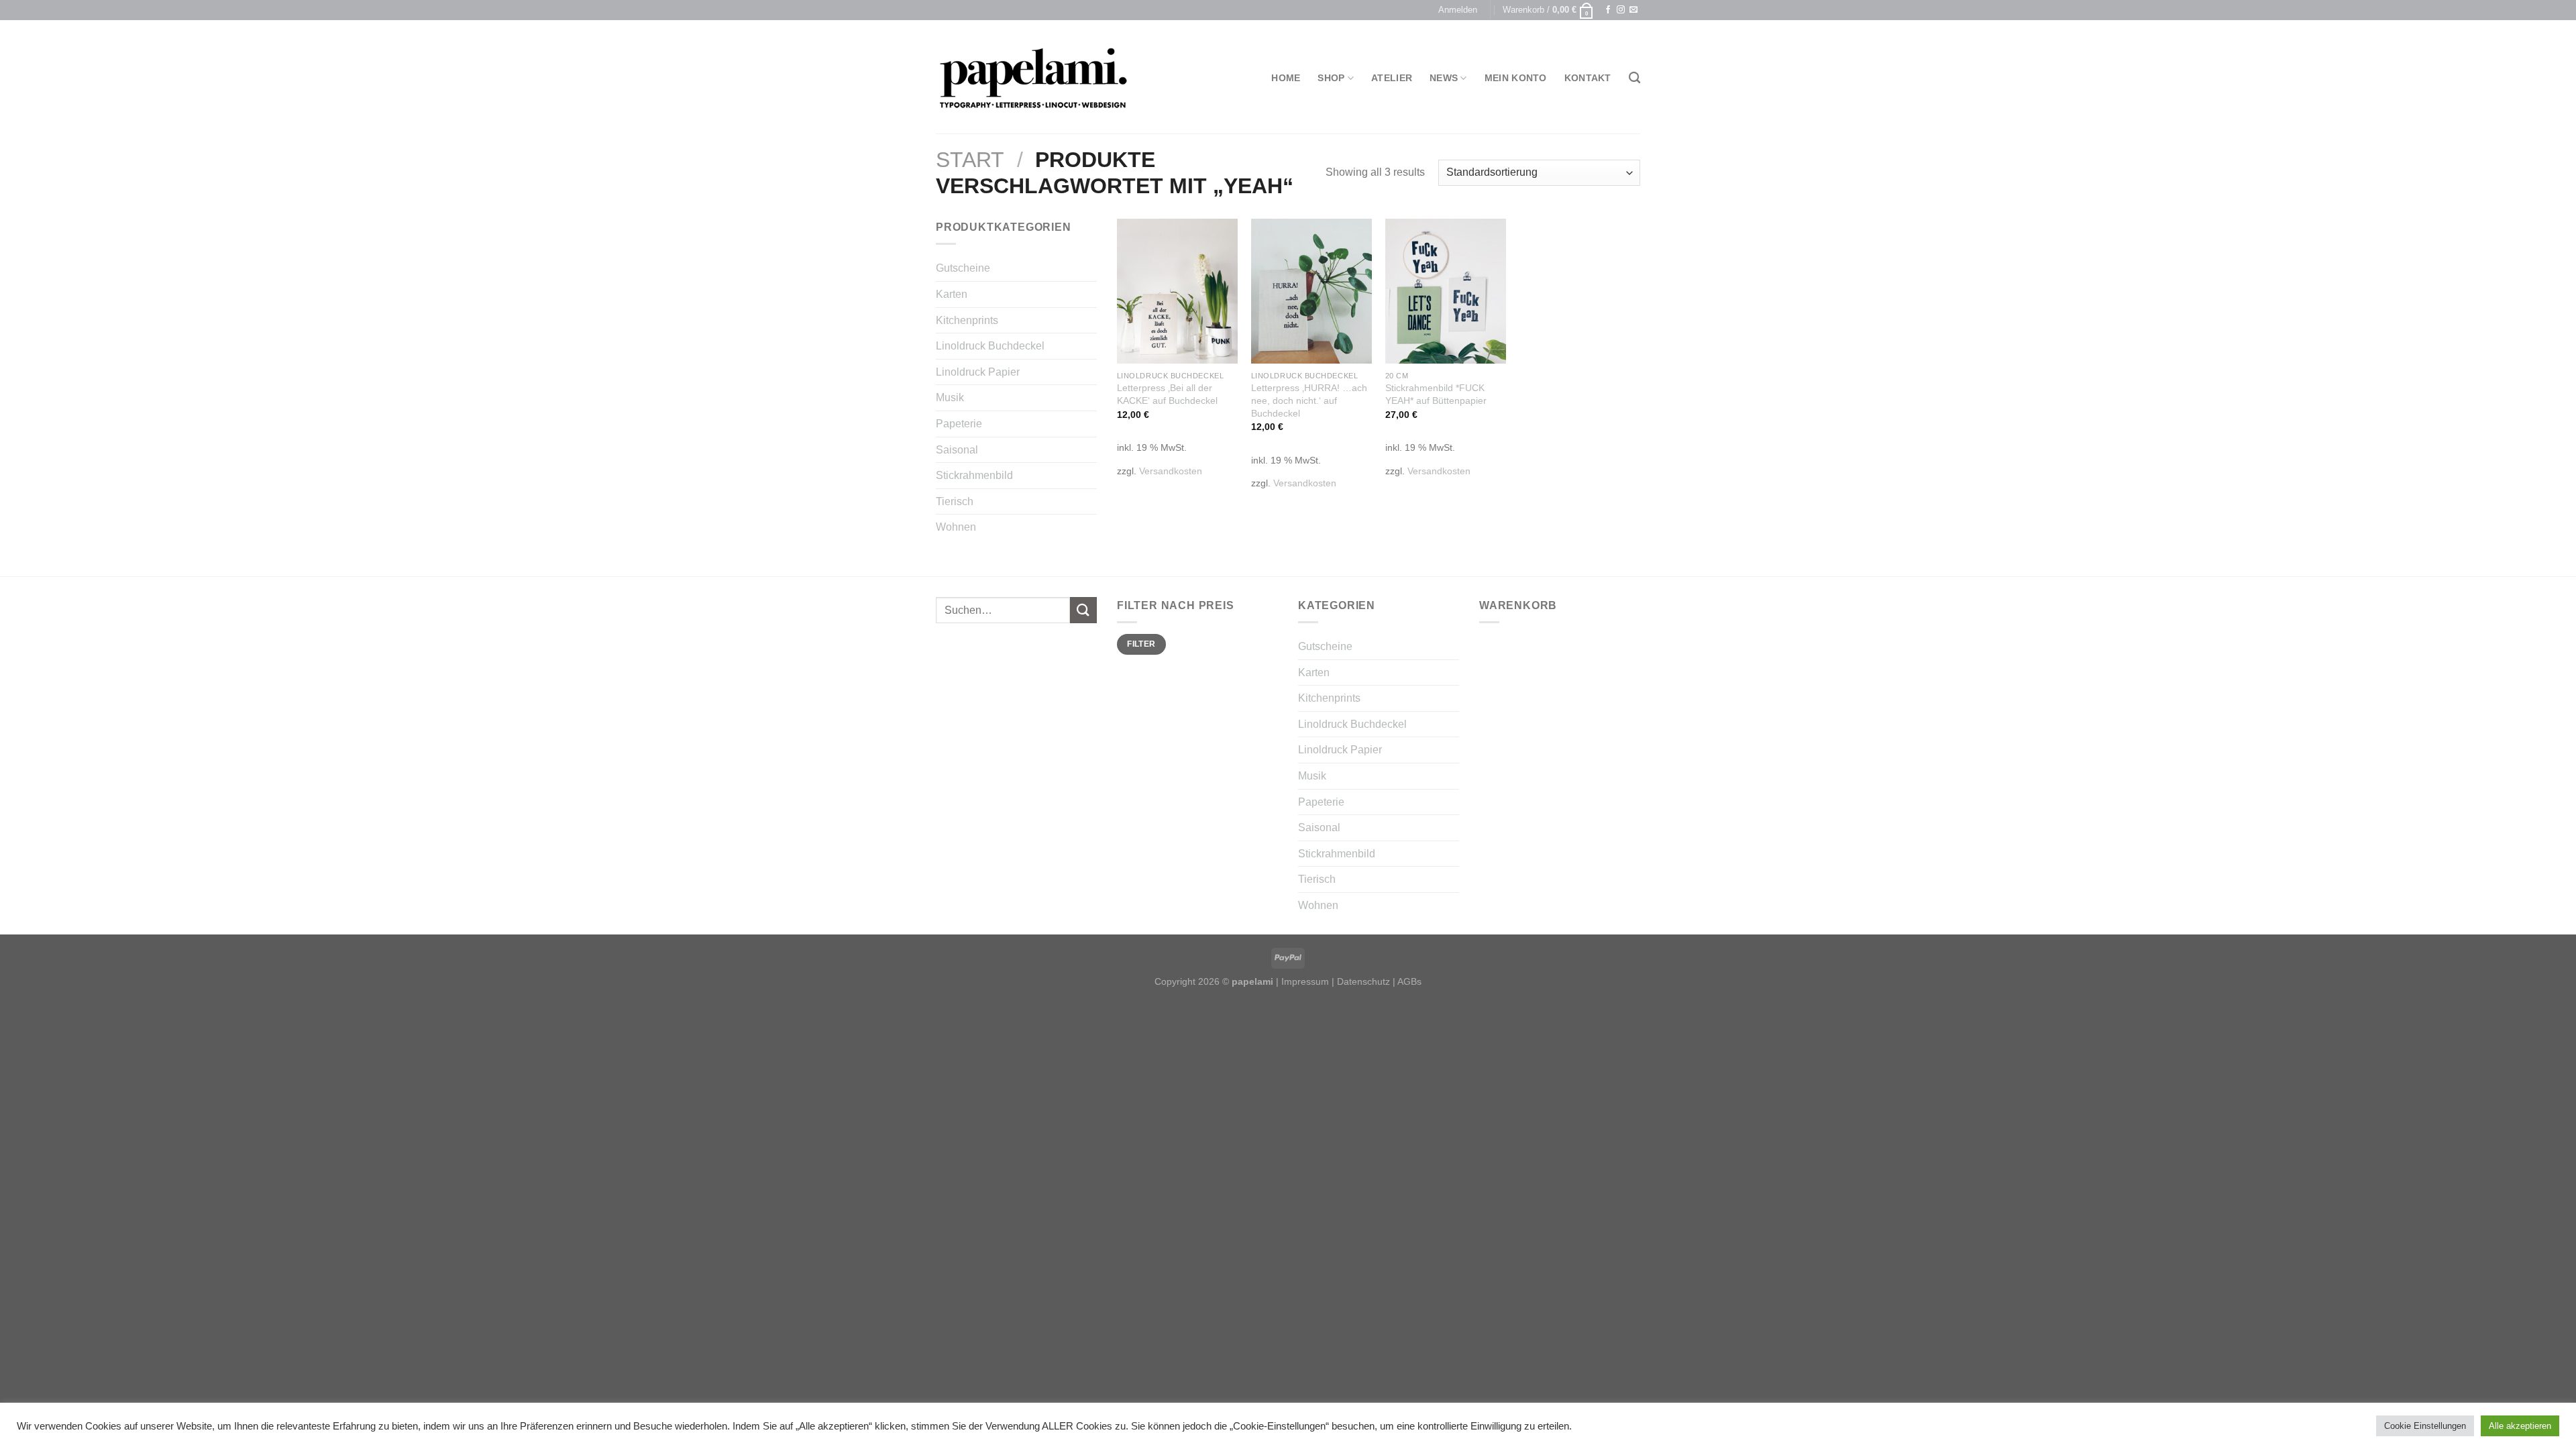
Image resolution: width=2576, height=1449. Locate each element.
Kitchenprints (967, 320)
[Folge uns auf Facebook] (1608, 10)
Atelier (1392, 78)
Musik (950, 397)
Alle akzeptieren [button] (2520, 1426)
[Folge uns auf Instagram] (1621, 10)
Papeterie (959, 424)
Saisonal (957, 450)
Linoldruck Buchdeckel (990, 346)
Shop (1331, 78)
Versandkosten (1171, 471)
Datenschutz (1363, 981)
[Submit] (1083, 610)
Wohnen (956, 527)
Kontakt (1588, 78)
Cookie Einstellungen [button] (2425, 1426)
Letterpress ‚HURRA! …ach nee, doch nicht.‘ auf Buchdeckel (1309, 400)
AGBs (1409, 981)
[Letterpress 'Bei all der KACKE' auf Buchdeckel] (1177, 291)
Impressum (1305, 981)
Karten (952, 294)
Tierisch (955, 501)
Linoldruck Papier (978, 372)
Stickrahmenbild (974, 475)
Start (970, 160)
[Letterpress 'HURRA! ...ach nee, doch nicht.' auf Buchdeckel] (1311, 291)
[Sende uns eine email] (1633, 10)
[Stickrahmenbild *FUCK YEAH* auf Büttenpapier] (1446, 291)
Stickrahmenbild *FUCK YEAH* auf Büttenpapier (1436, 394)
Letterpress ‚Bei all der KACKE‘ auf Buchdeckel (1167, 394)
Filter (1141, 644)
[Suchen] (1634, 78)
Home (1286, 78)
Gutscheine (963, 268)
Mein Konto (1516, 78)
